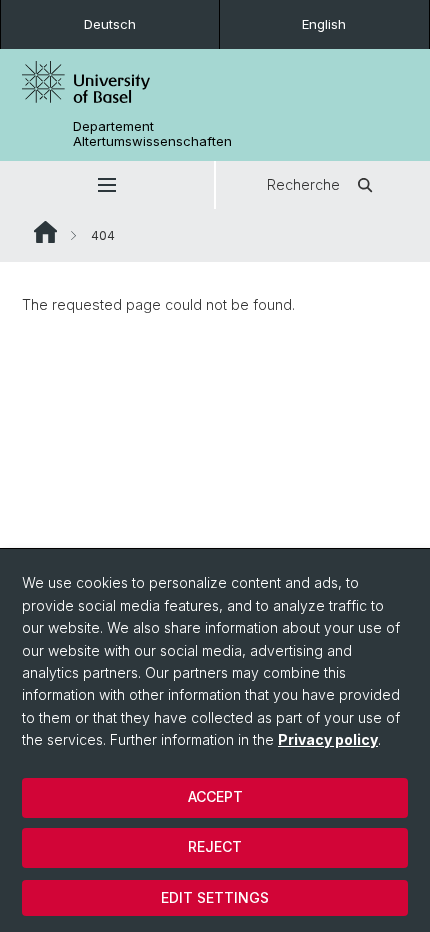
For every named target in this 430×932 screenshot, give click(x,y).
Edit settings (215, 897)
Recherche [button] (303, 184)
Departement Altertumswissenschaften (152, 134)
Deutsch (110, 24)
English (324, 24)
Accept (215, 796)
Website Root (45, 232)
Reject (215, 846)
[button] (107, 185)
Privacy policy (328, 739)
